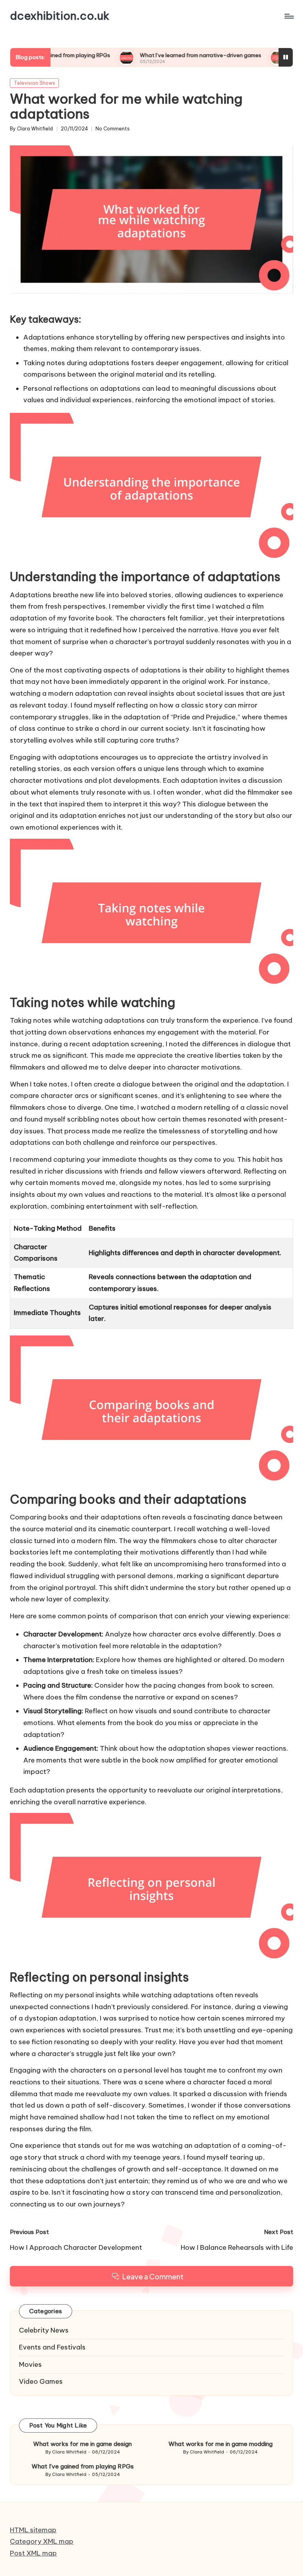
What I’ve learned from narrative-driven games (155, 55)
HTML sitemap (33, 2530)
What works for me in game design (82, 2444)
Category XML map (42, 2541)
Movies (30, 2364)
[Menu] (289, 16)
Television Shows (35, 83)
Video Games (41, 2381)
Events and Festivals (52, 2347)
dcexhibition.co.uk (60, 16)
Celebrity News (44, 2330)
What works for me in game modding (221, 2444)
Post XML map (33, 2553)
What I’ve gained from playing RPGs (83, 2466)
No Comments (113, 129)
